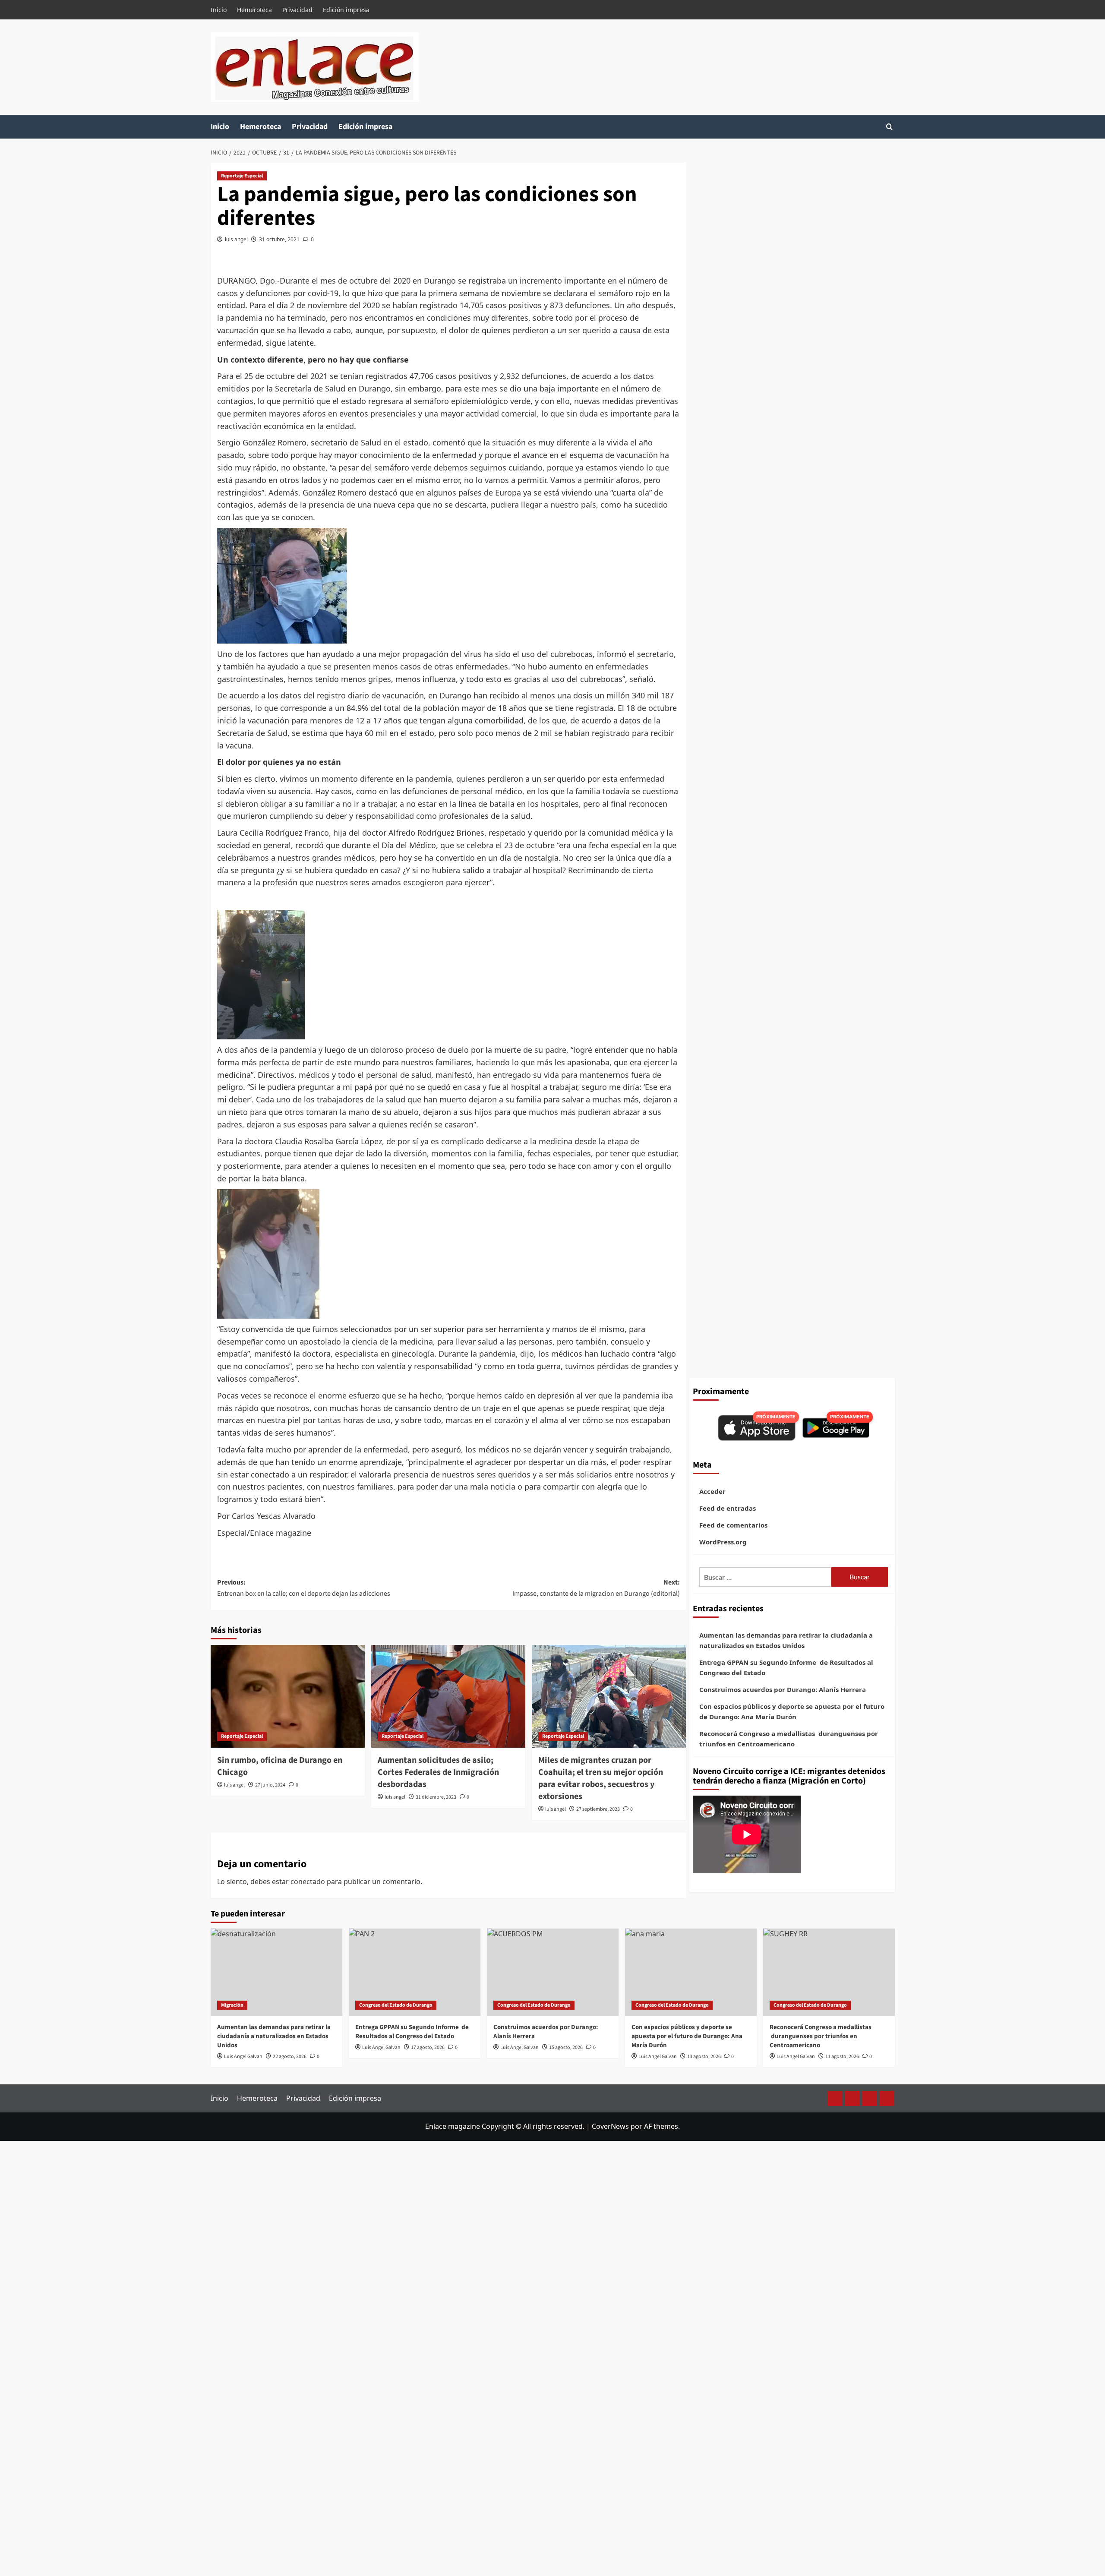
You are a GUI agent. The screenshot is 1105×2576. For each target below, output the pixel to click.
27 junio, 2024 (270, 1785)
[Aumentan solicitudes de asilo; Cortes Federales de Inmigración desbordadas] (448, 1696)
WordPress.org (723, 1542)
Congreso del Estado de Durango (396, 2005)
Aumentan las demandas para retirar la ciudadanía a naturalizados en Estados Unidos (786, 1640)
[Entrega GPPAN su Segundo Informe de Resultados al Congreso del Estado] (415, 1972)
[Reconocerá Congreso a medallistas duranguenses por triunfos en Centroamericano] (829, 1972)
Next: (596, 1588)
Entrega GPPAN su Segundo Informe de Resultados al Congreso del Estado (786, 1667)
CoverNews (610, 2126)
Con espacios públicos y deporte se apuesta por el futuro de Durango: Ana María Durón (792, 1711)
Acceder (712, 1491)
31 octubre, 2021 (279, 239)
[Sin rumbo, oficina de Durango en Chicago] (288, 1696)
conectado (308, 1881)
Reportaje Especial (242, 176)
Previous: (304, 1588)
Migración (232, 2005)
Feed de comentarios (733, 1525)
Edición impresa (346, 10)
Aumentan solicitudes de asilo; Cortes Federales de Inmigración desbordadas (438, 1772)
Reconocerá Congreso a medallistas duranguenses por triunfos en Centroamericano (789, 1739)
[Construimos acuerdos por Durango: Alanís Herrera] (553, 1972)
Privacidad (297, 10)
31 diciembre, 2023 (436, 1797)
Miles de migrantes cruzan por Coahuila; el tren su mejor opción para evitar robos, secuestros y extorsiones (601, 1778)
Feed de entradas (728, 1508)
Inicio (219, 10)
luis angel (236, 239)
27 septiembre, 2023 (598, 1809)
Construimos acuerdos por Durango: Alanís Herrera (783, 1689)
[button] (889, 127)
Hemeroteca (254, 10)
